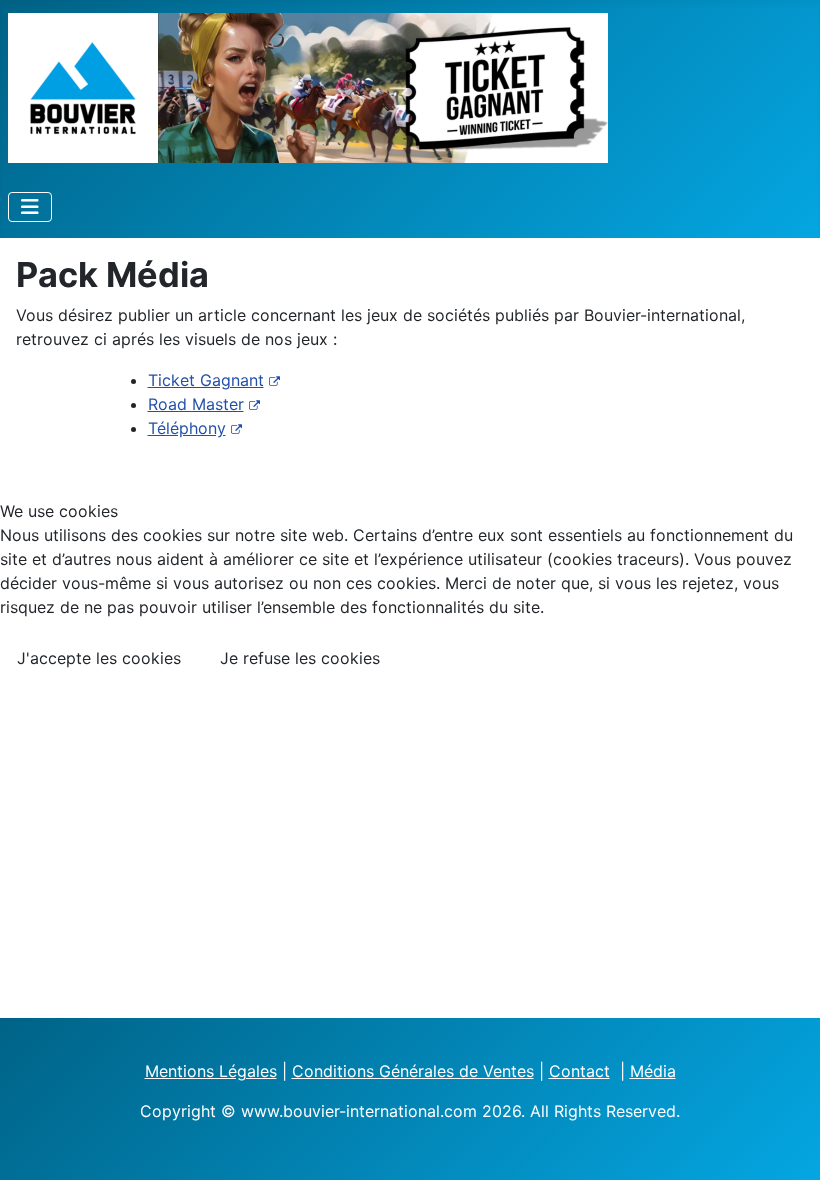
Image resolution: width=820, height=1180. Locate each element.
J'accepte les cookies (99, 658)
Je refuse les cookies (300, 658)
